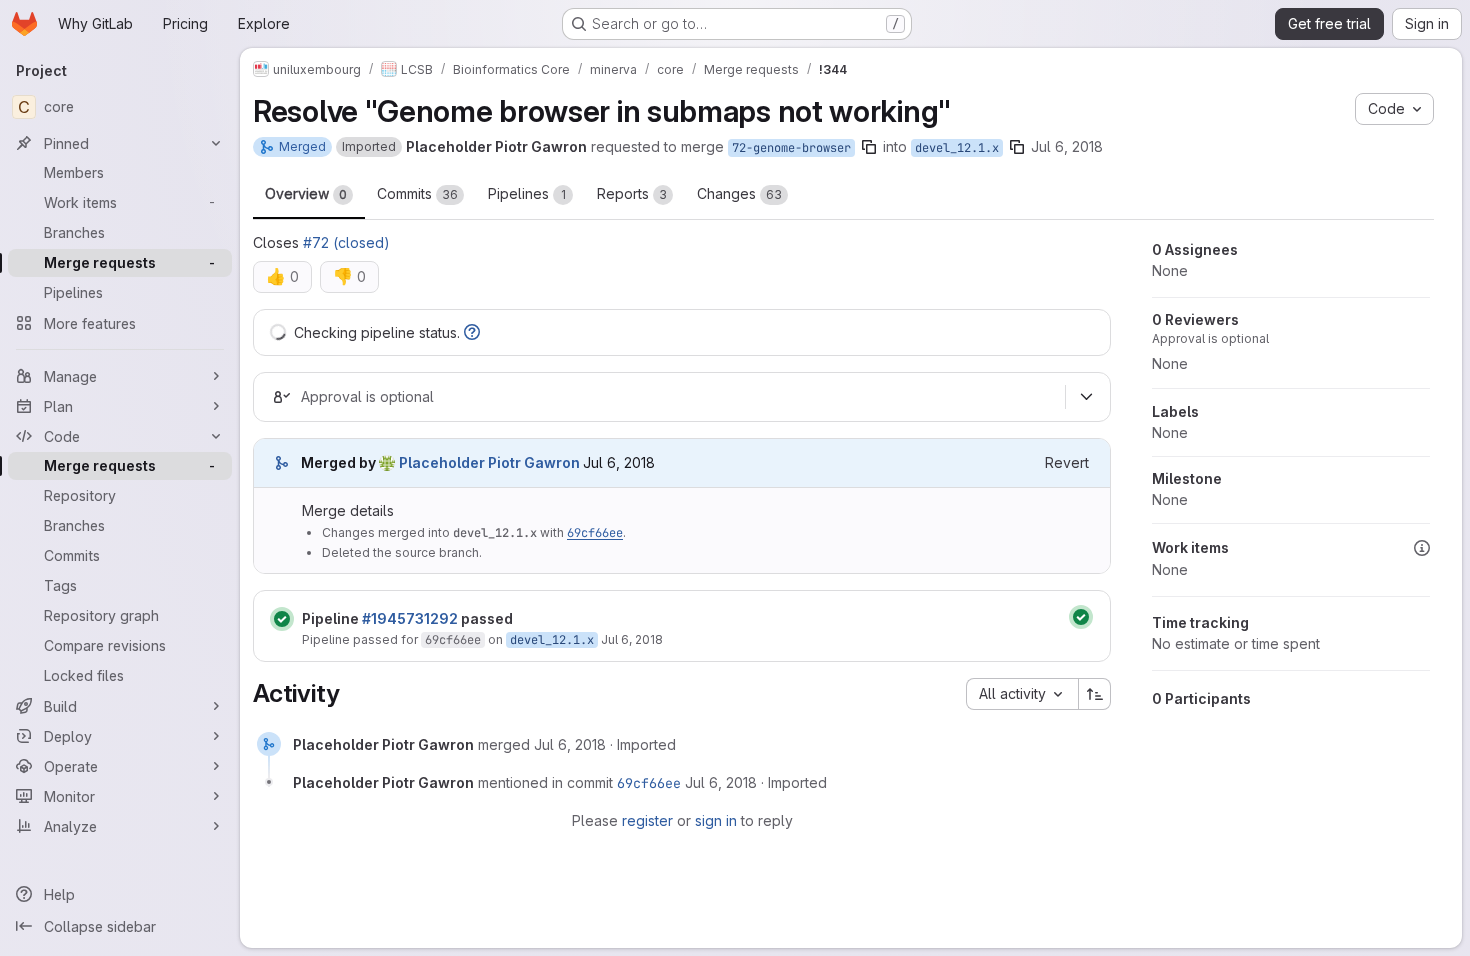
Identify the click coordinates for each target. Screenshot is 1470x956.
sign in (716, 820)
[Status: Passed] (282, 619)
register (647, 820)
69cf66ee (595, 533)
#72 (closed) (346, 242)
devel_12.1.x (957, 148)
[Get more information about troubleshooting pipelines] (472, 332)
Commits (417, 193)
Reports (632, 193)
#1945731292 (410, 618)
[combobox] (1022, 694)
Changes (739, 193)
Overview (306, 193)
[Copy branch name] (869, 147)
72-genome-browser (791, 148)
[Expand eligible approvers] (1086, 397)
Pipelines (527, 193)
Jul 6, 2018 (1067, 146)
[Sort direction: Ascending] (1095, 694)
